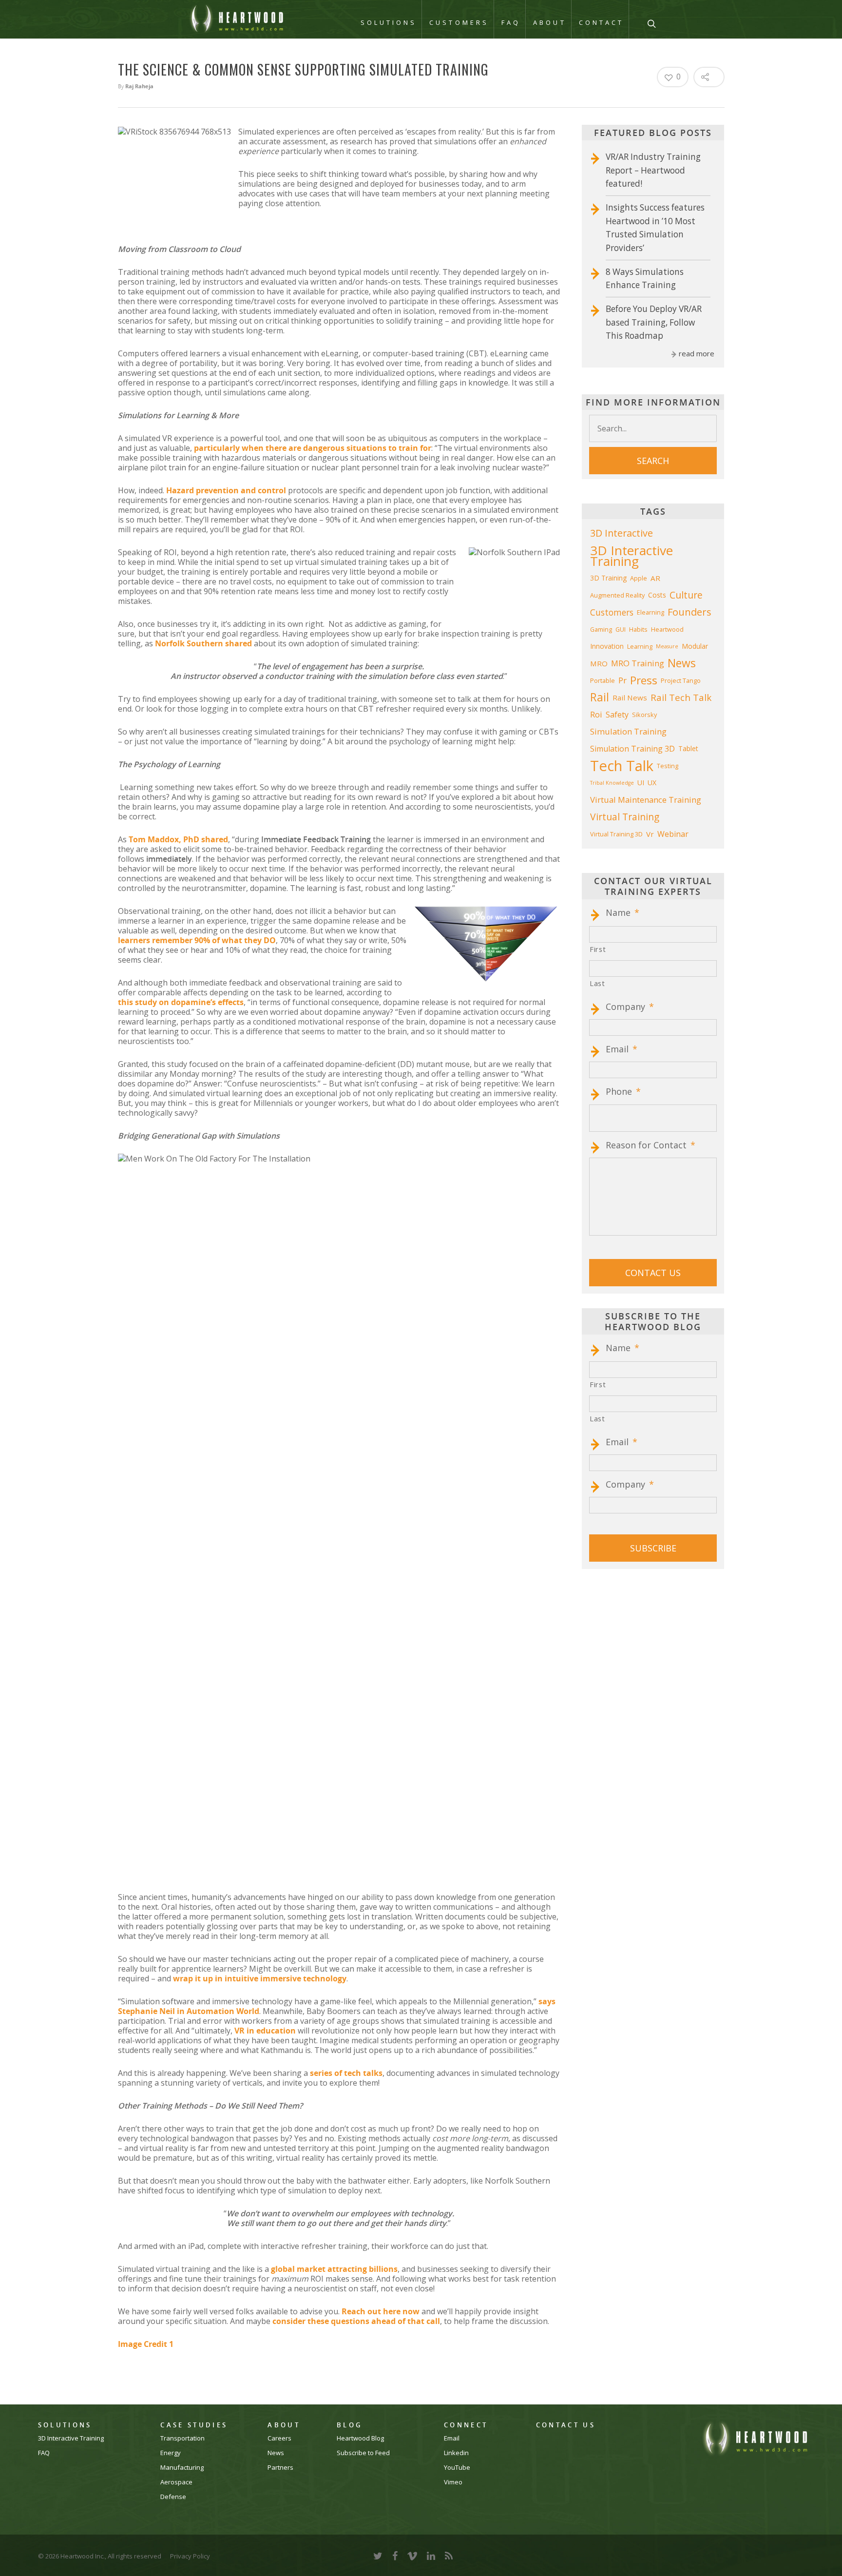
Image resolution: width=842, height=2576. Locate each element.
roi (596, 714)
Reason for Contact (651, 1145)
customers (612, 612)
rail (600, 697)
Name (622, 913)
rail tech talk (681, 697)
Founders (689, 612)
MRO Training (638, 663)
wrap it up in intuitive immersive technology (260, 1978)
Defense (173, 2497)
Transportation (182, 2438)
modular (695, 646)
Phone (623, 1092)
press (644, 680)
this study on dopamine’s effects (181, 1002)
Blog (349, 2425)
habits (638, 629)
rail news (630, 697)
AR (655, 578)
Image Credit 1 (146, 2344)
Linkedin (456, 2453)
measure (667, 646)
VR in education (265, 2031)
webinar (673, 834)
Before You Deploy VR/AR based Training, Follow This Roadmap (654, 322)
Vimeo (453, 2482)
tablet (688, 748)
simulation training (628, 731)
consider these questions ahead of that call (356, 2321)
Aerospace (176, 2482)
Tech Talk (622, 766)
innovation (607, 646)
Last (597, 983)
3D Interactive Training (631, 556)
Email (622, 1049)
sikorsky (644, 715)
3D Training (608, 578)
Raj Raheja (139, 86)
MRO (599, 663)
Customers (459, 22)
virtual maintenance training (646, 800)
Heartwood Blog (360, 2438)
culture (686, 595)
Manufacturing (182, 2468)
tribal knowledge (612, 783)
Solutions (389, 22)
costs (657, 595)
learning (640, 646)
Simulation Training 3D (632, 749)
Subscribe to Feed (363, 2453)
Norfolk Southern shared (203, 643)
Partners (280, 2468)
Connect (466, 2425)
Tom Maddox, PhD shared (178, 839)
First (598, 949)
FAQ (511, 22)
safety (617, 715)
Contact (602, 22)
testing (668, 766)
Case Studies (194, 2425)
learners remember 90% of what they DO (197, 940)
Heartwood (667, 629)
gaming (601, 629)
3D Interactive (622, 533)
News (276, 2453)
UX (652, 783)
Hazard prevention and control (226, 490)
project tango (681, 680)
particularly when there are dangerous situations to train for (313, 448)
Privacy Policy (190, 2556)
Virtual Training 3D (616, 834)
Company (630, 1007)
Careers (279, 2438)
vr (650, 834)
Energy (171, 2453)
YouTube (457, 2468)
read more (697, 353)
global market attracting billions (334, 2269)
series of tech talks (346, 2073)
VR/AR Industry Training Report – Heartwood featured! (653, 170)
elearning (651, 612)
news (682, 663)
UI (641, 783)
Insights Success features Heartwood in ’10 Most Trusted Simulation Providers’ (655, 228)
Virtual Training (625, 817)
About (549, 22)
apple (639, 578)
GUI (621, 629)
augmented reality (617, 595)
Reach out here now (381, 2311)
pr (622, 680)
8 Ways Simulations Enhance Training (645, 279)
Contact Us (566, 2425)
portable (603, 680)
